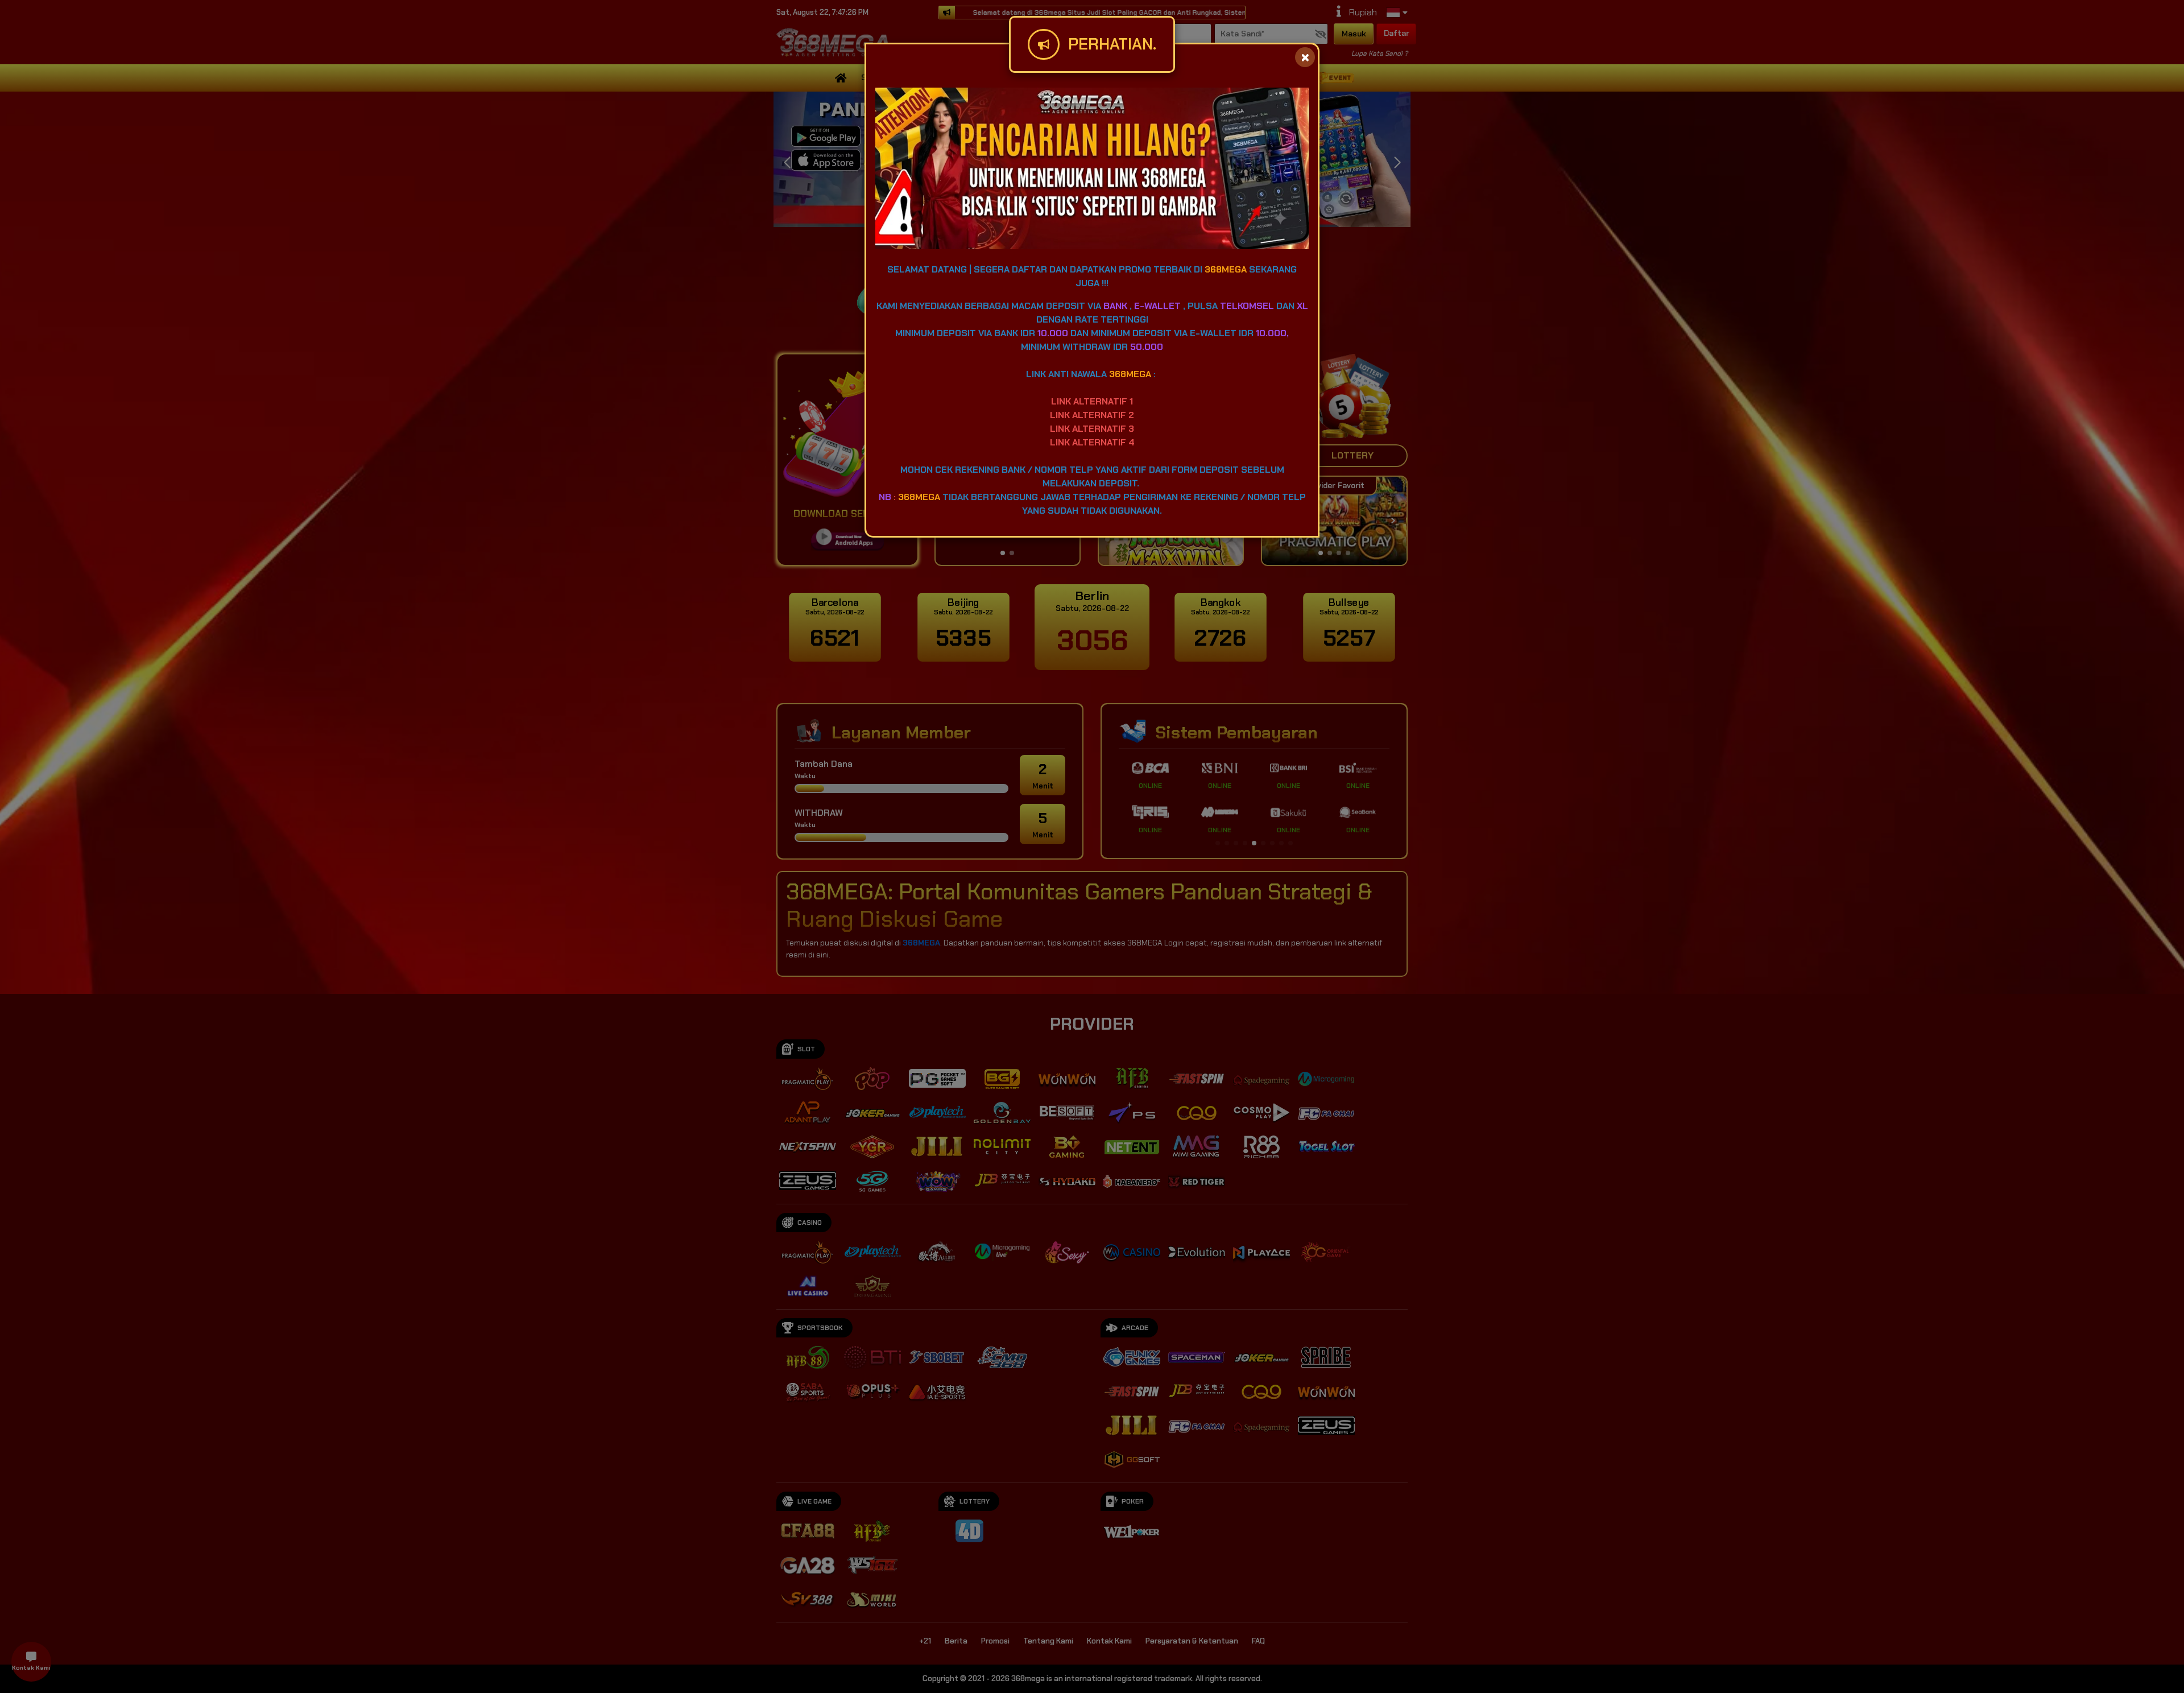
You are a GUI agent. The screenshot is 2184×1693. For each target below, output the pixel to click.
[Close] (1305, 57)
